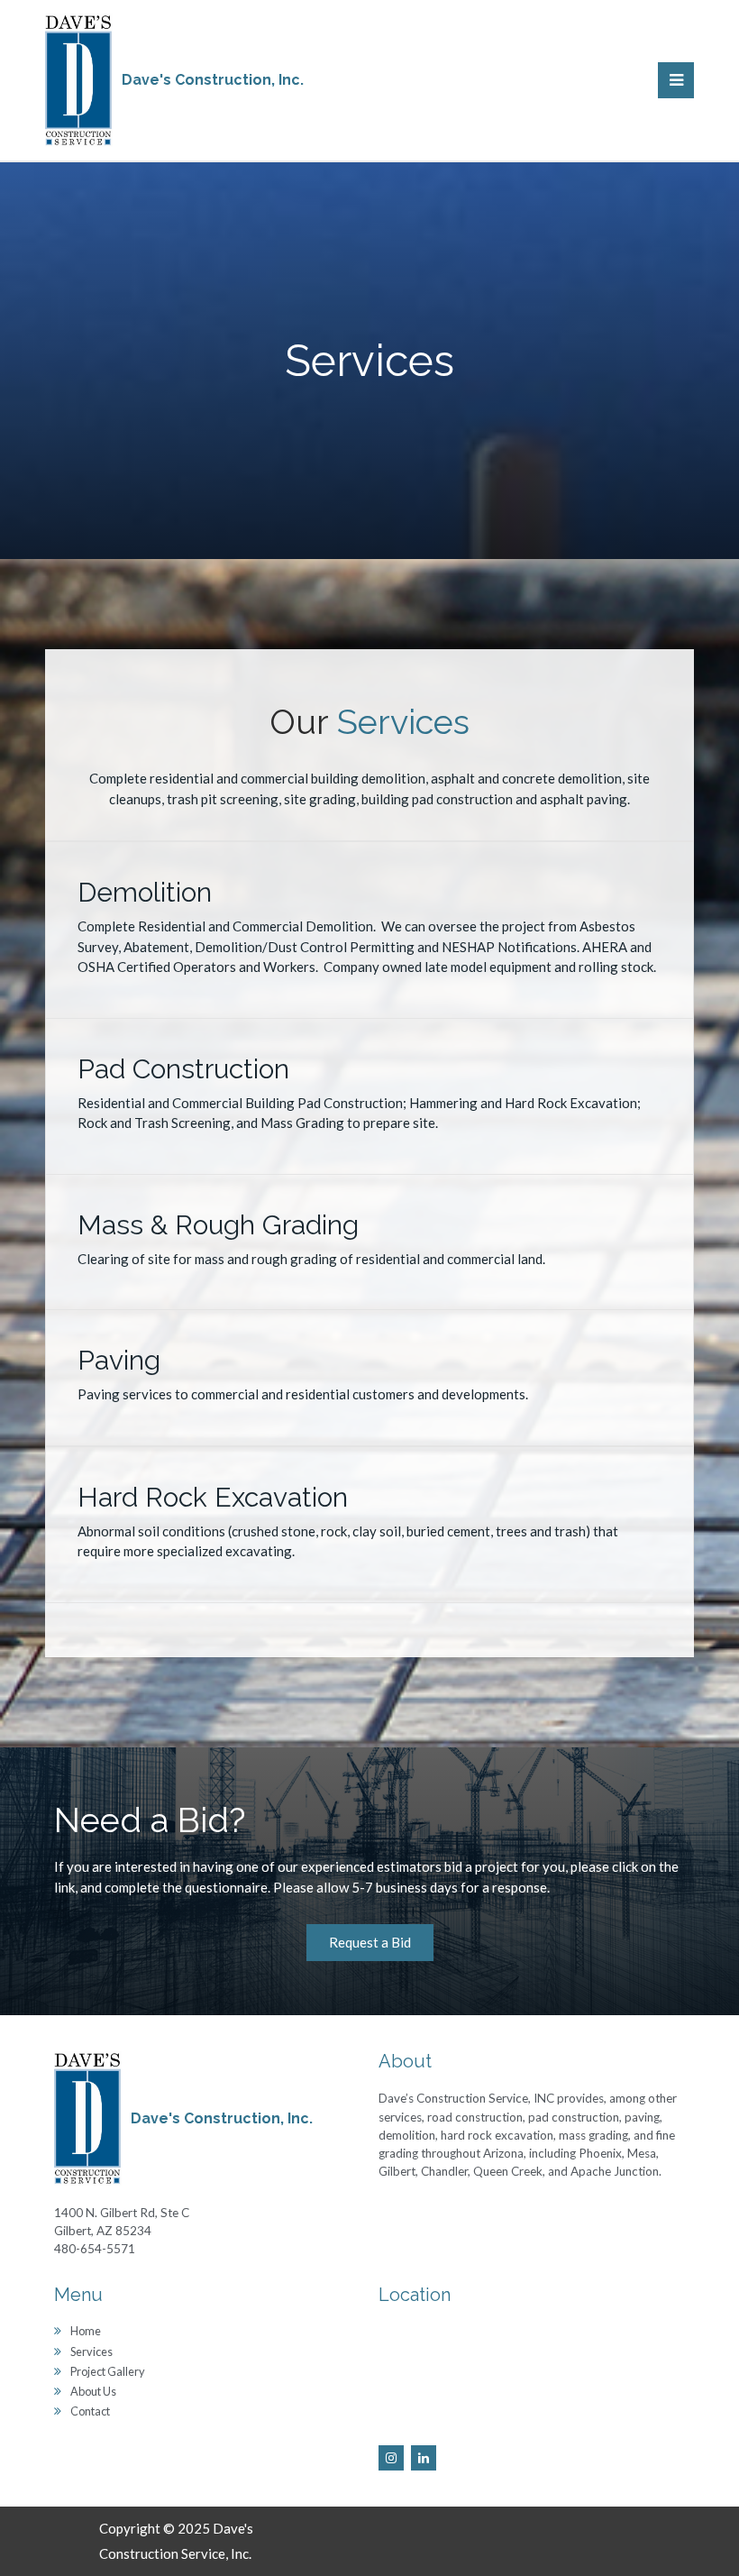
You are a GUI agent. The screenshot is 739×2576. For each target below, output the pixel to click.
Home (86, 2331)
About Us (93, 2391)
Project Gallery (108, 2371)
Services (91, 2351)
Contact (90, 2411)
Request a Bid (370, 1942)
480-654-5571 (95, 2249)
